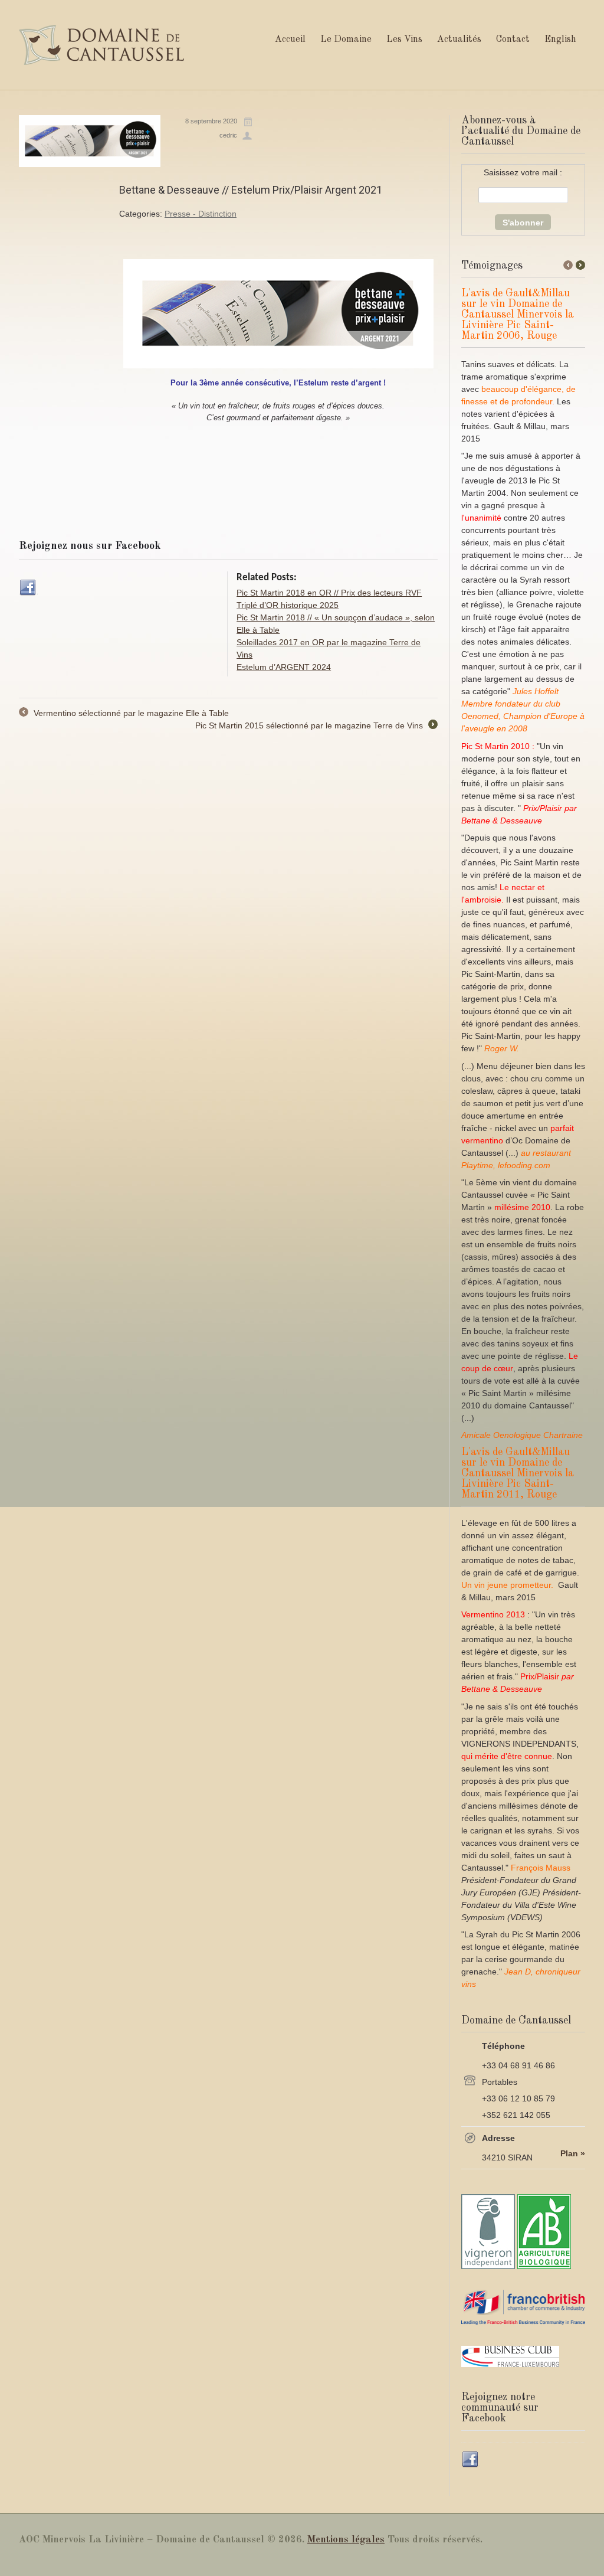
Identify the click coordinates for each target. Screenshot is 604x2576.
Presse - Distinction (201, 214)
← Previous (568, 265)
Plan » (573, 2153)
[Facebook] (28, 588)
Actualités (459, 40)
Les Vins (404, 40)
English (560, 40)
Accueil (290, 40)
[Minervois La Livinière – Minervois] (101, 45)
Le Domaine (346, 40)
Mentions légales (346, 2540)
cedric (228, 135)
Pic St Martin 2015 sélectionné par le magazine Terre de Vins (316, 726)
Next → (580, 265)
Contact (513, 40)
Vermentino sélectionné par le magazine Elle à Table (124, 714)
